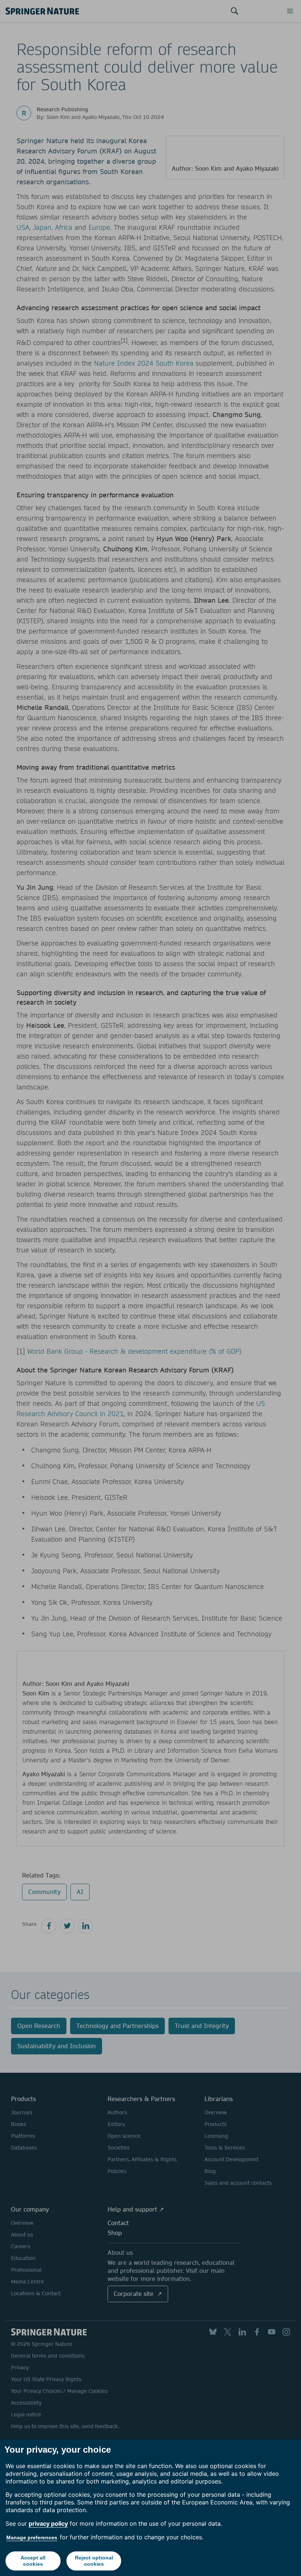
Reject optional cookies (94, 2561)
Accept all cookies (33, 2561)
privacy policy (48, 2524)
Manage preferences (32, 2537)
